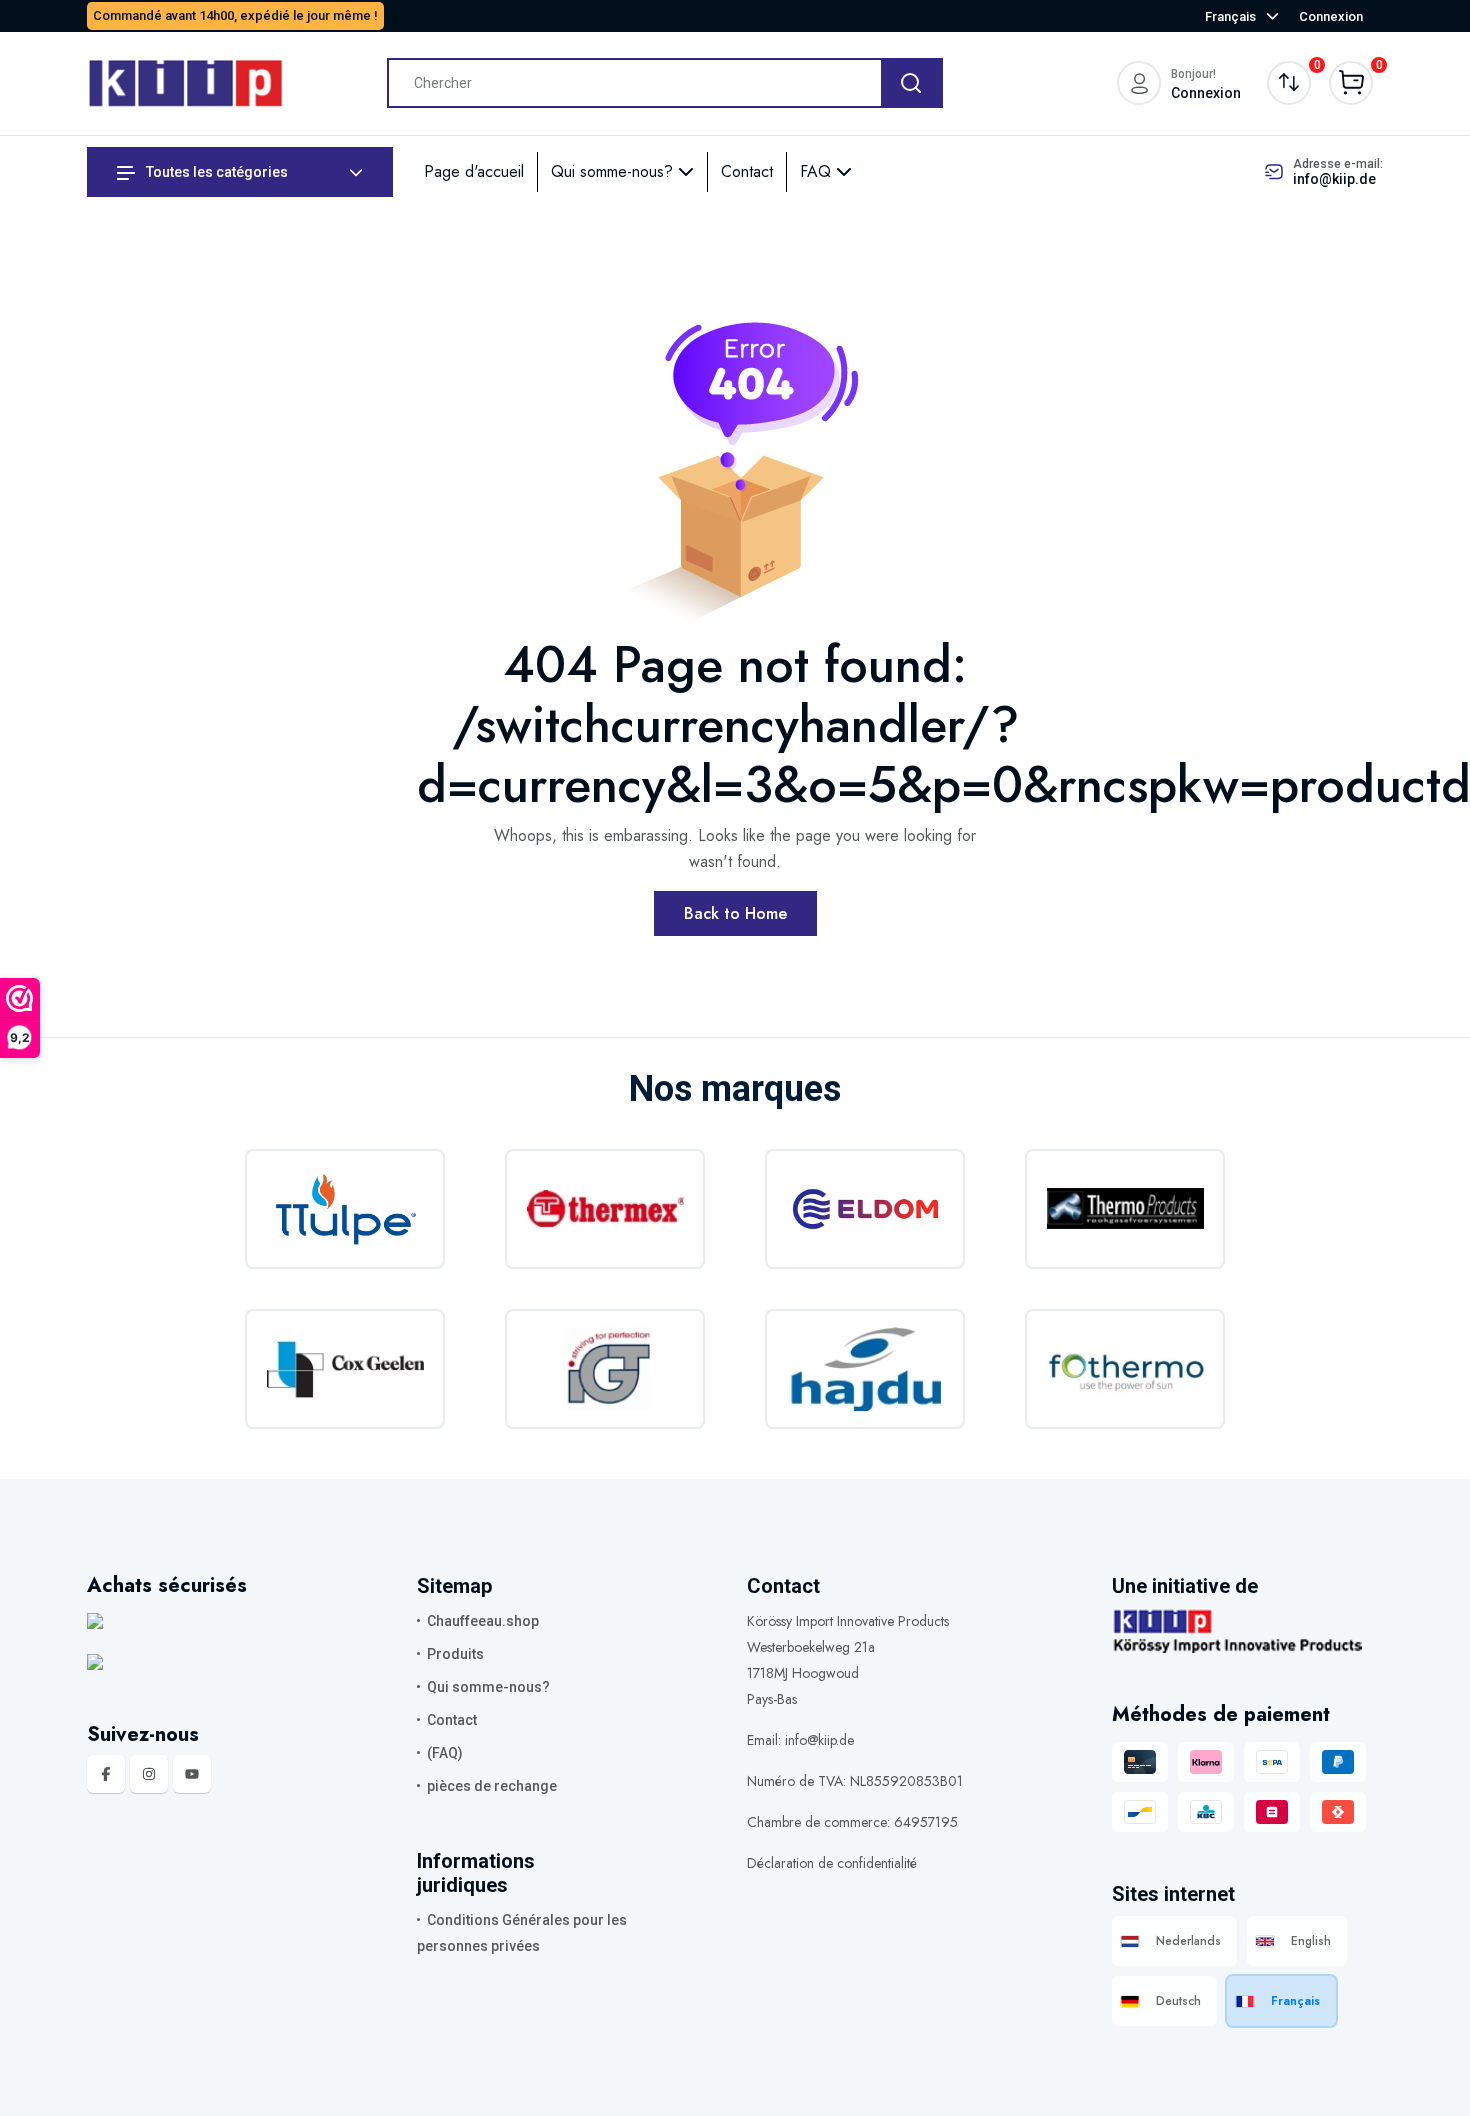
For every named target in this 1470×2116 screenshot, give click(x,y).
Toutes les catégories (215, 172)
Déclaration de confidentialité (832, 1863)
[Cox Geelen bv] (345, 1369)
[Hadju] (865, 1369)
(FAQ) (445, 1753)
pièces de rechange (492, 1786)
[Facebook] (106, 1774)
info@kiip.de (1334, 179)
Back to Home (735, 913)
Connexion (1331, 16)
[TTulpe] (345, 1209)
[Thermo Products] (1125, 1209)
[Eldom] (865, 1209)
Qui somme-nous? (614, 171)
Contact (747, 171)
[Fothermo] (1125, 1369)
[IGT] (605, 1369)
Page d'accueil (474, 171)
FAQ (818, 171)
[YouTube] (192, 1774)
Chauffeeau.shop (483, 1621)
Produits (455, 1654)
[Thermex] (605, 1209)
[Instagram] (149, 1774)
